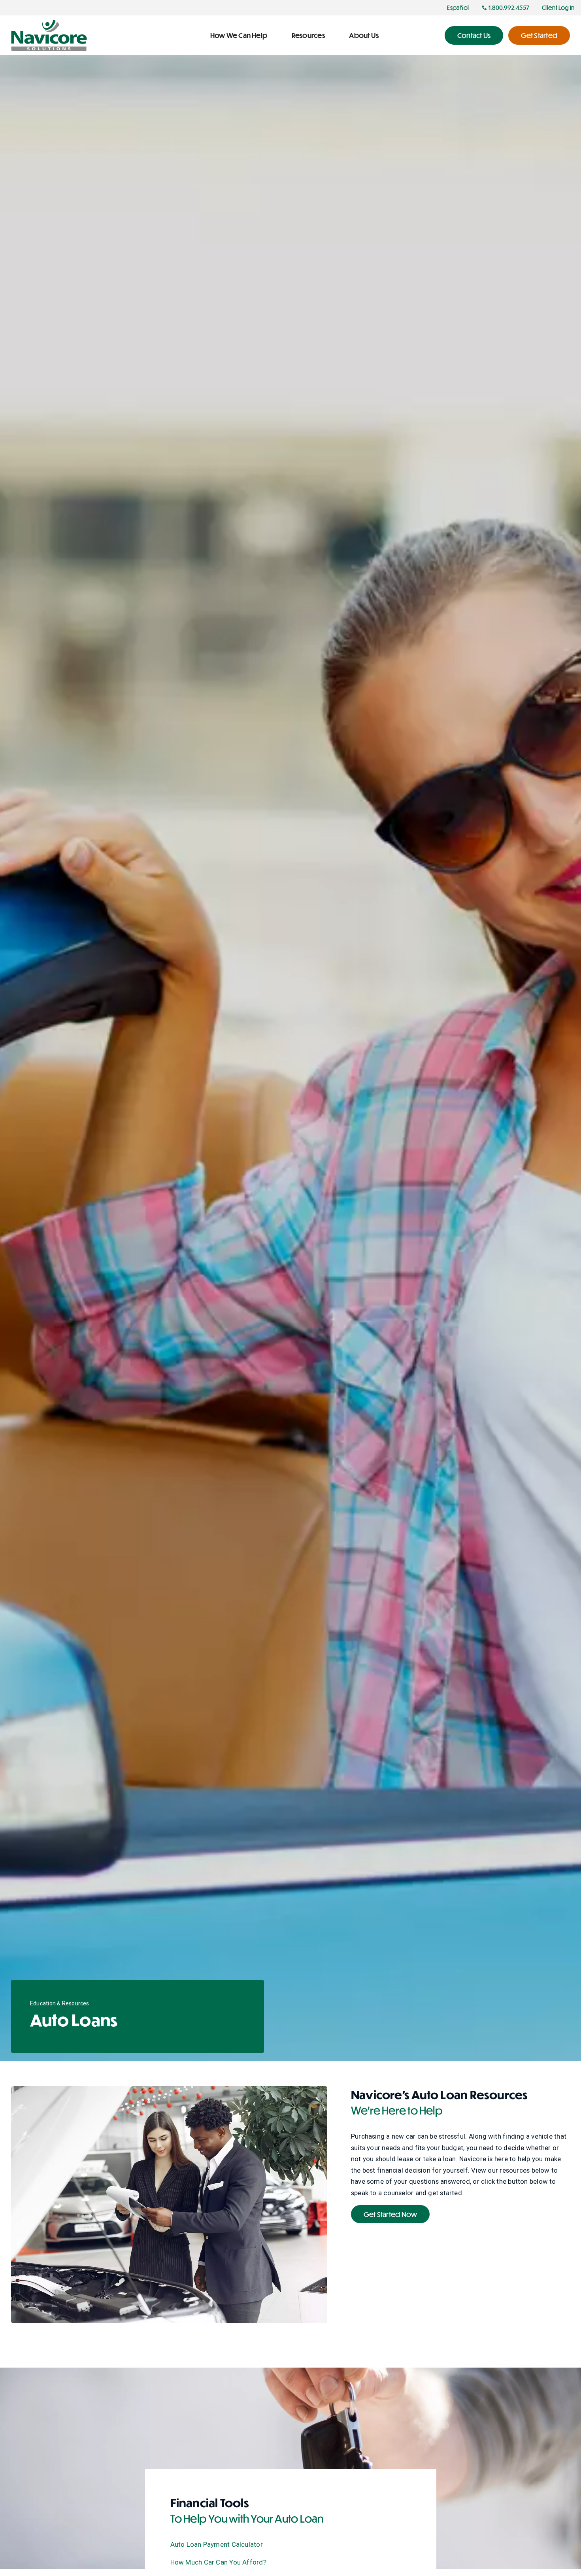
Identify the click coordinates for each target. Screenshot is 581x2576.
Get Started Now (390, 2214)
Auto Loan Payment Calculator (217, 2544)
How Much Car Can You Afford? (218, 2562)
